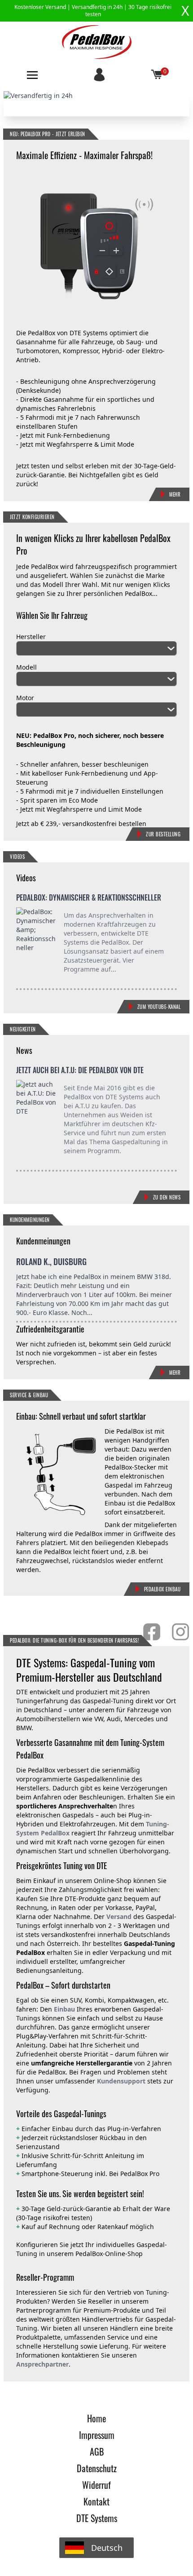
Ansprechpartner (42, 2364)
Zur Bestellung (163, 834)
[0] (157, 75)
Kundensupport (120, 2081)
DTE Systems (97, 2518)
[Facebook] (152, 1632)
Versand (119, 1916)
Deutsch (107, 2548)
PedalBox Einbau (162, 1589)
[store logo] (97, 42)
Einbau (64, 2009)
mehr (175, 1372)
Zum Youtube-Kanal (159, 1007)
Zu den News (167, 1197)
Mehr (175, 494)
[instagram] (180, 1632)
